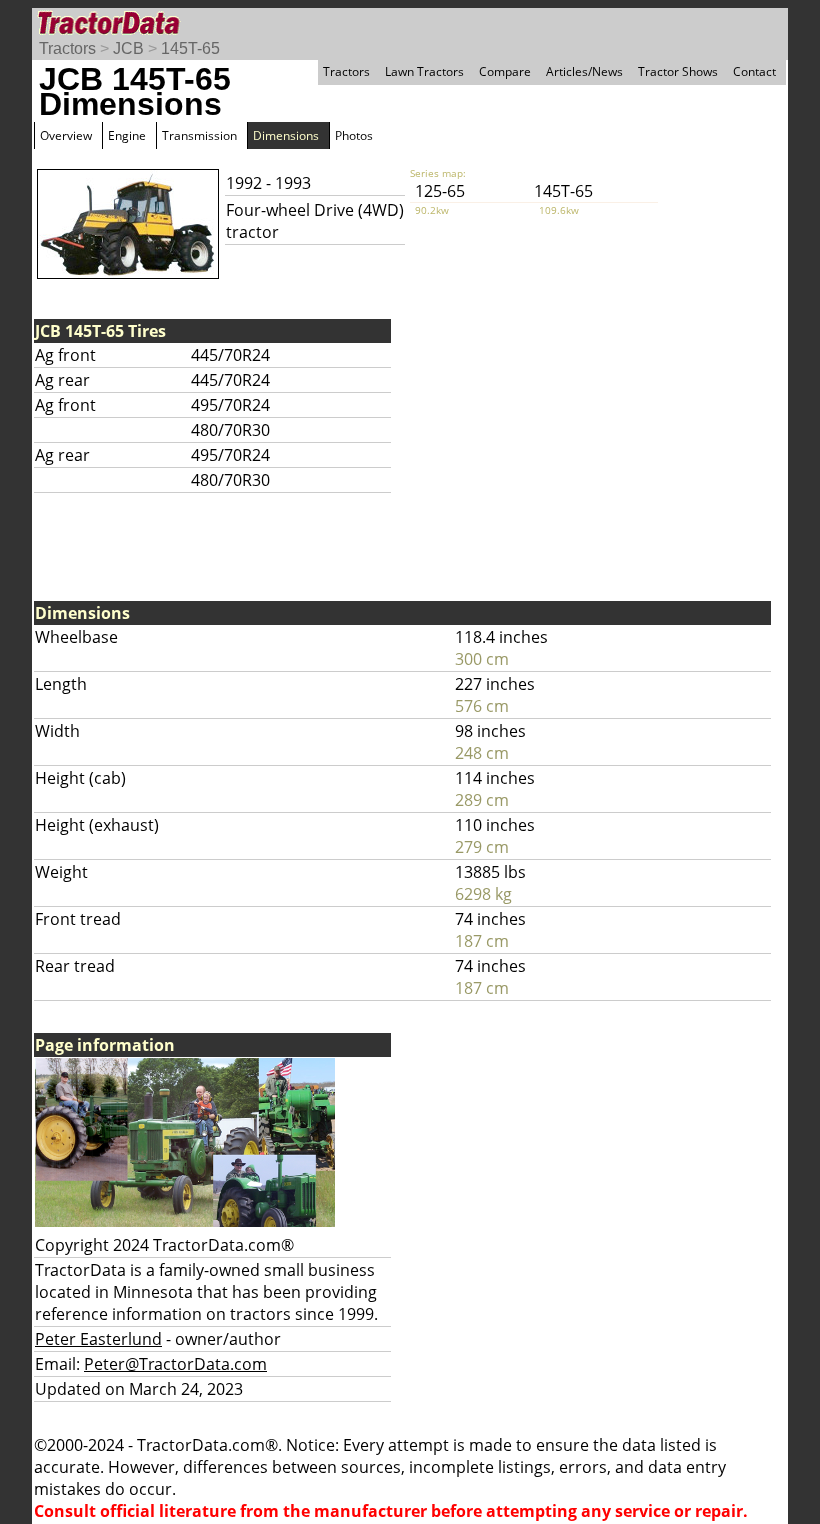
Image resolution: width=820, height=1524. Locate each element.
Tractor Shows (678, 71)
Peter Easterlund (98, 1339)
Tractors (67, 48)
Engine (127, 135)
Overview (66, 135)
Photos (354, 135)
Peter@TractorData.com (175, 1364)
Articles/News (584, 71)
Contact (754, 71)
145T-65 (190, 48)
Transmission (199, 135)
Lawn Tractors (424, 71)
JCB (128, 48)
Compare (505, 71)
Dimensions (286, 135)
